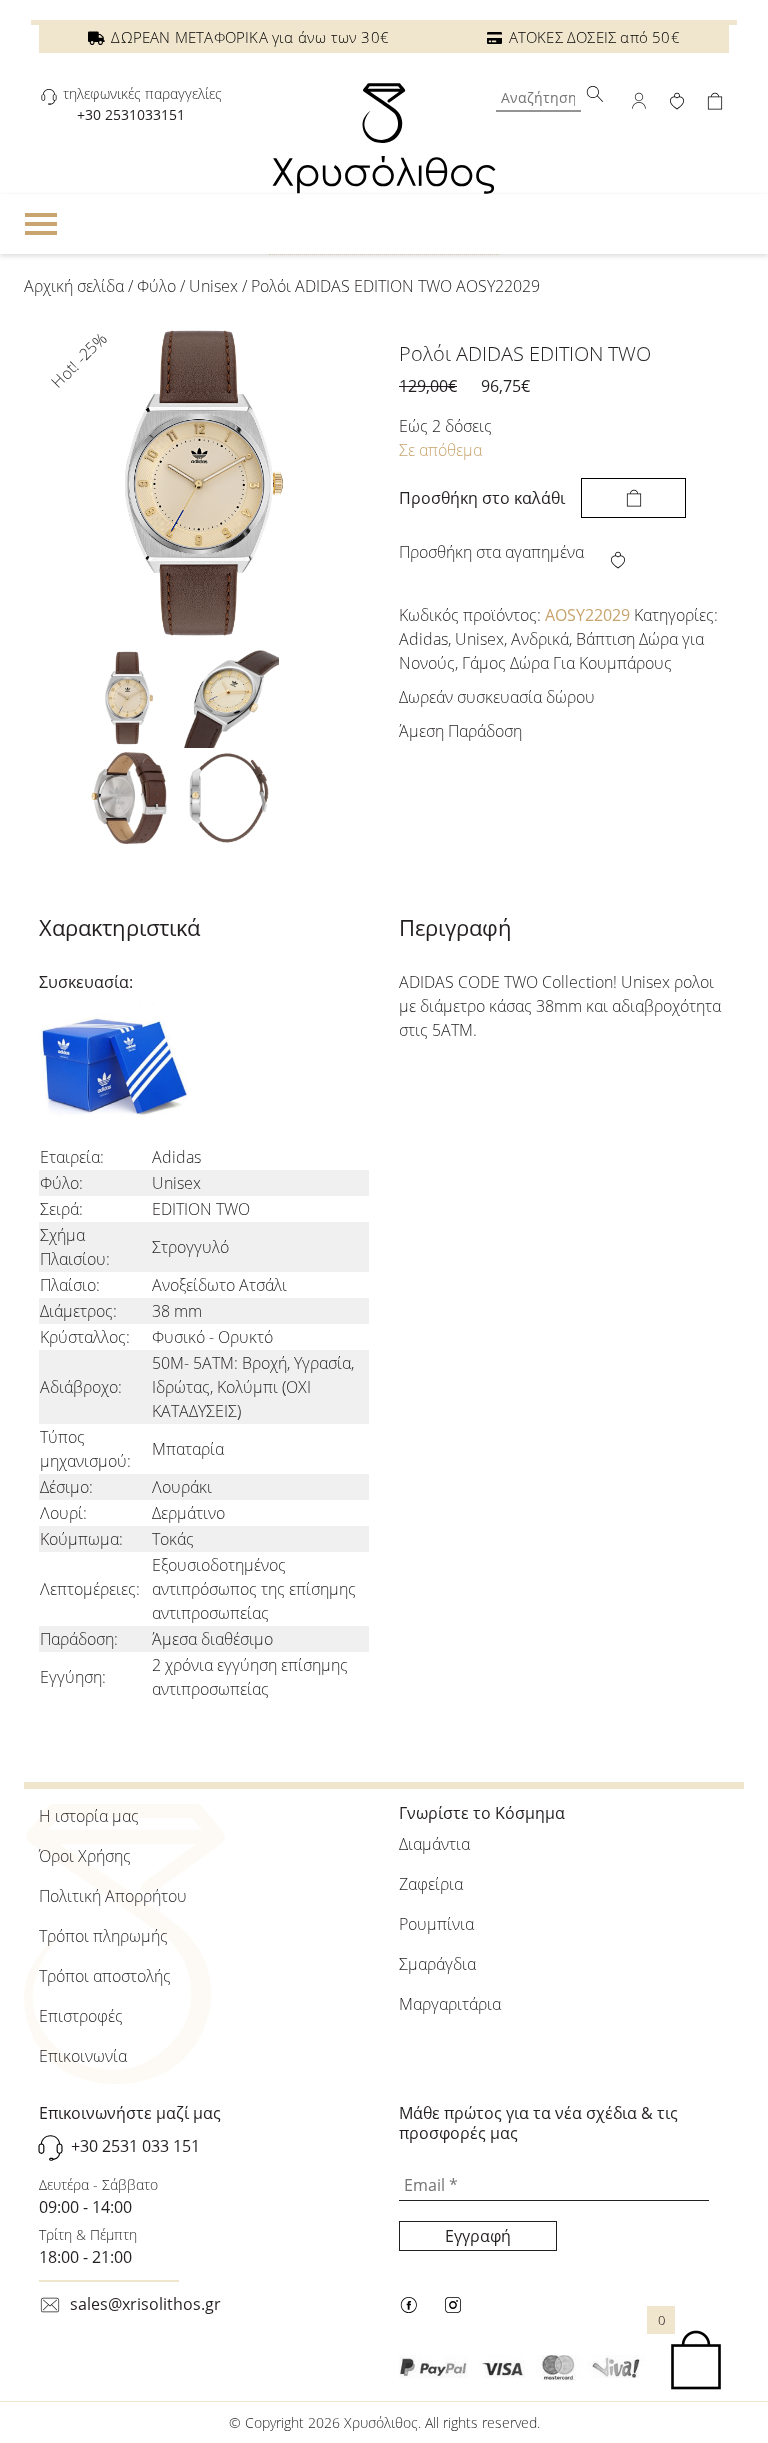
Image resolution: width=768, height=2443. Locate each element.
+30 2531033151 (131, 114)
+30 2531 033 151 (135, 2146)
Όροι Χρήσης (85, 1856)
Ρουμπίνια (436, 1924)
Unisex (213, 286)
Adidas (423, 639)
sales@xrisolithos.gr (145, 2304)
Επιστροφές (81, 2016)
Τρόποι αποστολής (105, 1976)
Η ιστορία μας (89, 1816)
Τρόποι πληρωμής (103, 1936)
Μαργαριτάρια (450, 2004)
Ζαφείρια (431, 1884)
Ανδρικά (540, 639)
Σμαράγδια (437, 1964)
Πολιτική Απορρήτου (113, 1896)
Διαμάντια (434, 1844)
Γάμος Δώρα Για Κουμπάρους (567, 663)
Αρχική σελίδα (74, 286)
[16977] (633, 498)
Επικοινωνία (83, 2056)
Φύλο (156, 286)
